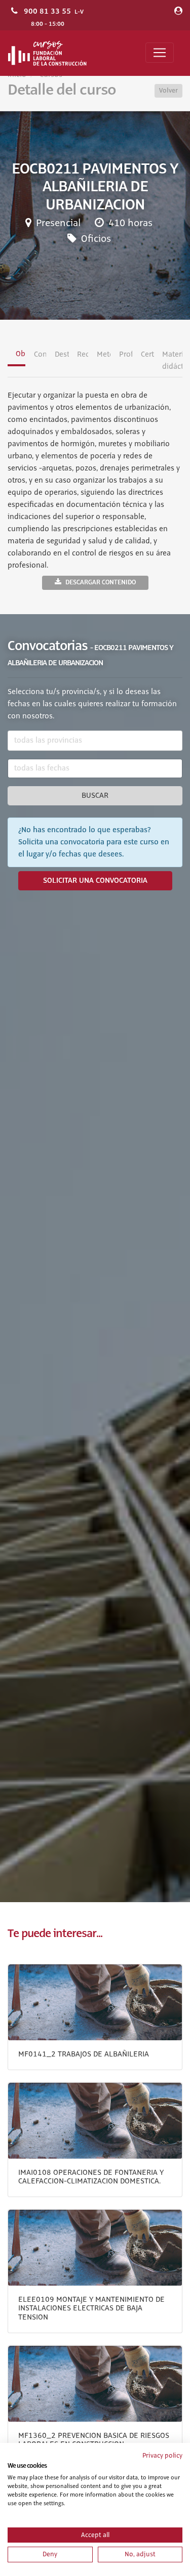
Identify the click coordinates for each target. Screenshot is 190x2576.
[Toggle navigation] (160, 53)
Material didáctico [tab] (172, 361)
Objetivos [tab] (21, 354)
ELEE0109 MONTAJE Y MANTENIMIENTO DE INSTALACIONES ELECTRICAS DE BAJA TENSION (91, 2309)
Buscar (95, 796)
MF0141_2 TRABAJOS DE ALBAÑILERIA (84, 2054)
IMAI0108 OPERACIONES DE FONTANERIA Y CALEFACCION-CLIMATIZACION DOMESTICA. (91, 2177)
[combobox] (95, 741)
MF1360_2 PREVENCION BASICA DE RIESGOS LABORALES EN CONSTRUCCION (94, 2440)
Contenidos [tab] (40, 355)
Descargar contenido (101, 582)
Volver (168, 91)
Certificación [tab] (147, 355)
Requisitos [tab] (83, 355)
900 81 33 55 (47, 11)
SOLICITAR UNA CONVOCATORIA (95, 881)
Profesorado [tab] (126, 355)
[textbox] (95, 741)
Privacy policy (162, 2456)
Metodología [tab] (104, 355)
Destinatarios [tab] (62, 355)
